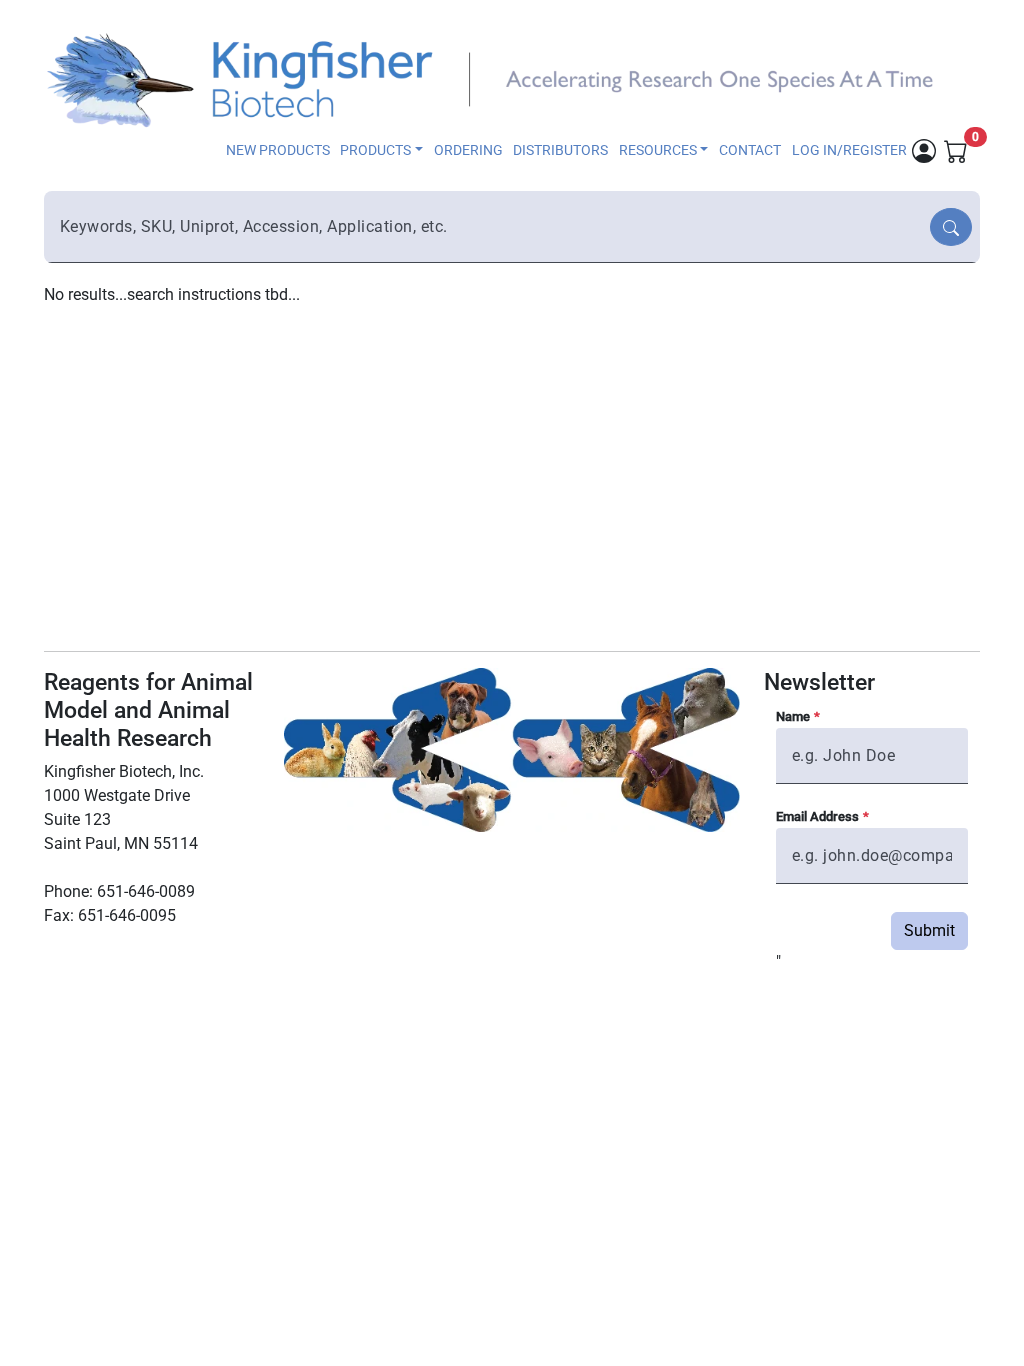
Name (793, 716)
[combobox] (489, 227)
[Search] (951, 227)
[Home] (500, 77)
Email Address (817, 816)
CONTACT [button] (750, 150)
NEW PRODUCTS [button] (278, 150)
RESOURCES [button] (658, 150)
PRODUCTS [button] (375, 150)
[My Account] (924, 149)
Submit (929, 930)
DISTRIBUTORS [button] (560, 150)
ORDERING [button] (468, 150)
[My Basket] (956, 149)
